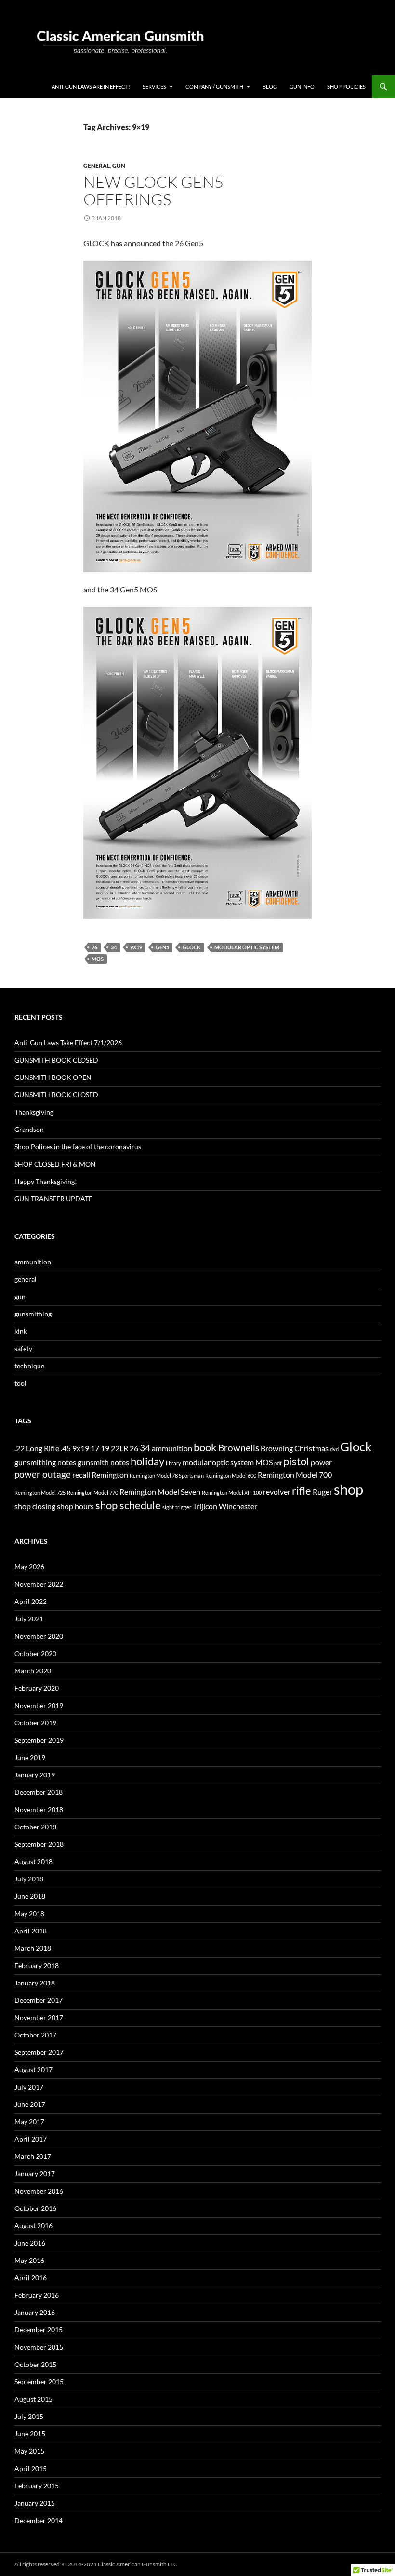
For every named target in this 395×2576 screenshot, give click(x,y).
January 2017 (35, 2174)
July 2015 (29, 2416)
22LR (119, 1448)
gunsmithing (33, 1314)
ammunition (33, 1262)
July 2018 (29, 1879)
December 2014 (39, 2520)
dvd (334, 1449)
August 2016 (33, 2226)
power (321, 1462)
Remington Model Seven (160, 1492)
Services (154, 86)
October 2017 (35, 2035)
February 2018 (37, 1965)
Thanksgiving (34, 1112)
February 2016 (37, 2295)
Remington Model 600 (231, 1476)
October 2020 (35, 1653)
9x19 (136, 947)
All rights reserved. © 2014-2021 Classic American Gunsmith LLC (96, 2564)
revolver (277, 1492)
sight (168, 1507)
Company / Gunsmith (214, 86)
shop (349, 1489)
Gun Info (302, 86)
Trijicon (205, 1506)
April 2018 (31, 1931)
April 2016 (31, 2278)
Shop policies (346, 86)
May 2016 (29, 2260)
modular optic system (247, 947)
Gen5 (162, 947)
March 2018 (33, 1948)
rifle (302, 1491)
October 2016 (35, 2208)
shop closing (35, 1506)
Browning (277, 1448)
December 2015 (39, 2330)
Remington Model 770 (92, 1492)
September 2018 (39, 1844)
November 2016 (39, 2191)
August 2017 (33, 2070)
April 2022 (31, 1601)
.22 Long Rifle (37, 1448)
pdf (278, 1463)
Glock (192, 947)
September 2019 (39, 1740)
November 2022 (39, 1584)
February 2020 (37, 1688)
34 (114, 947)
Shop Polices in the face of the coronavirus (78, 1147)
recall (81, 1475)
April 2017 (31, 2139)
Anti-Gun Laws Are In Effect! (91, 86)
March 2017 (33, 2156)
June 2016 (30, 2243)
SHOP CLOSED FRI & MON (55, 1164)
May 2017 (29, 2122)
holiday (147, 1461)
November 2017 (39, 2017)
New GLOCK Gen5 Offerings (153, 191)
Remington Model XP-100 (232, 1492)
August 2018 (33, 1861)
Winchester (238, 1506)
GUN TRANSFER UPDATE (53, 1199)
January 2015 (35, 2503)
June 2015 (30, 2434)
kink (21, 1331)
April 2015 (31, 2468)
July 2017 (29, 2087)
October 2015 (35, 2364)
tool (20, 1383)
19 (105, 1448)
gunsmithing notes (45, 1462)
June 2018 (30, 1896)
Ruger (323, 1492)
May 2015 (29, 2451)
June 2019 (30, 1757)
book (205, 1447)
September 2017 (39, 2052)
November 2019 (39, 1705)
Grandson (29, 1129)
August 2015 (33, 2399)
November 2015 (39, 2347)
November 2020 (39, 1636)
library (173, 1463)
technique (29, 1366)
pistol (296, 1461)
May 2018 (29, 1913)
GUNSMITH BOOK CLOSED (56, 1060)
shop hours (75, 1506)
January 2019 (35, 1775)
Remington (110, 1475)
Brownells (239, 1448)
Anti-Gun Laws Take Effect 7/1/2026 (68, 1043)
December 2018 (39, 1792)
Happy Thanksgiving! (46, 1181)
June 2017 (30, 2104)
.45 (66, 1448)
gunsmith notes (103, 1462)
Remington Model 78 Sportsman (167, 1476)
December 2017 (39, 2000)
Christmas (311, 1448)
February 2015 (37, 2486)
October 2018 (35, 1827)
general (97, 165)
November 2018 (39, 1809)
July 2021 (29, 1619)
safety (23, 1348)
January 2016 (35, 2312)
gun (119, 165)
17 (95, 1448)
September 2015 (39, 2382)
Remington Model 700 (295, 1475)
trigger (183, 1507)
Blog (270, 86)
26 (94, 947)
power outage (43, 1474)
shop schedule (128, 1505)
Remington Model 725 (40, 1492)
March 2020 (33, 1671)
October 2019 (35, 1723)
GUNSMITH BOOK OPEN (53, 1077)
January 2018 (35, 1983)
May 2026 (29, 1567)
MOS (98, 959)
